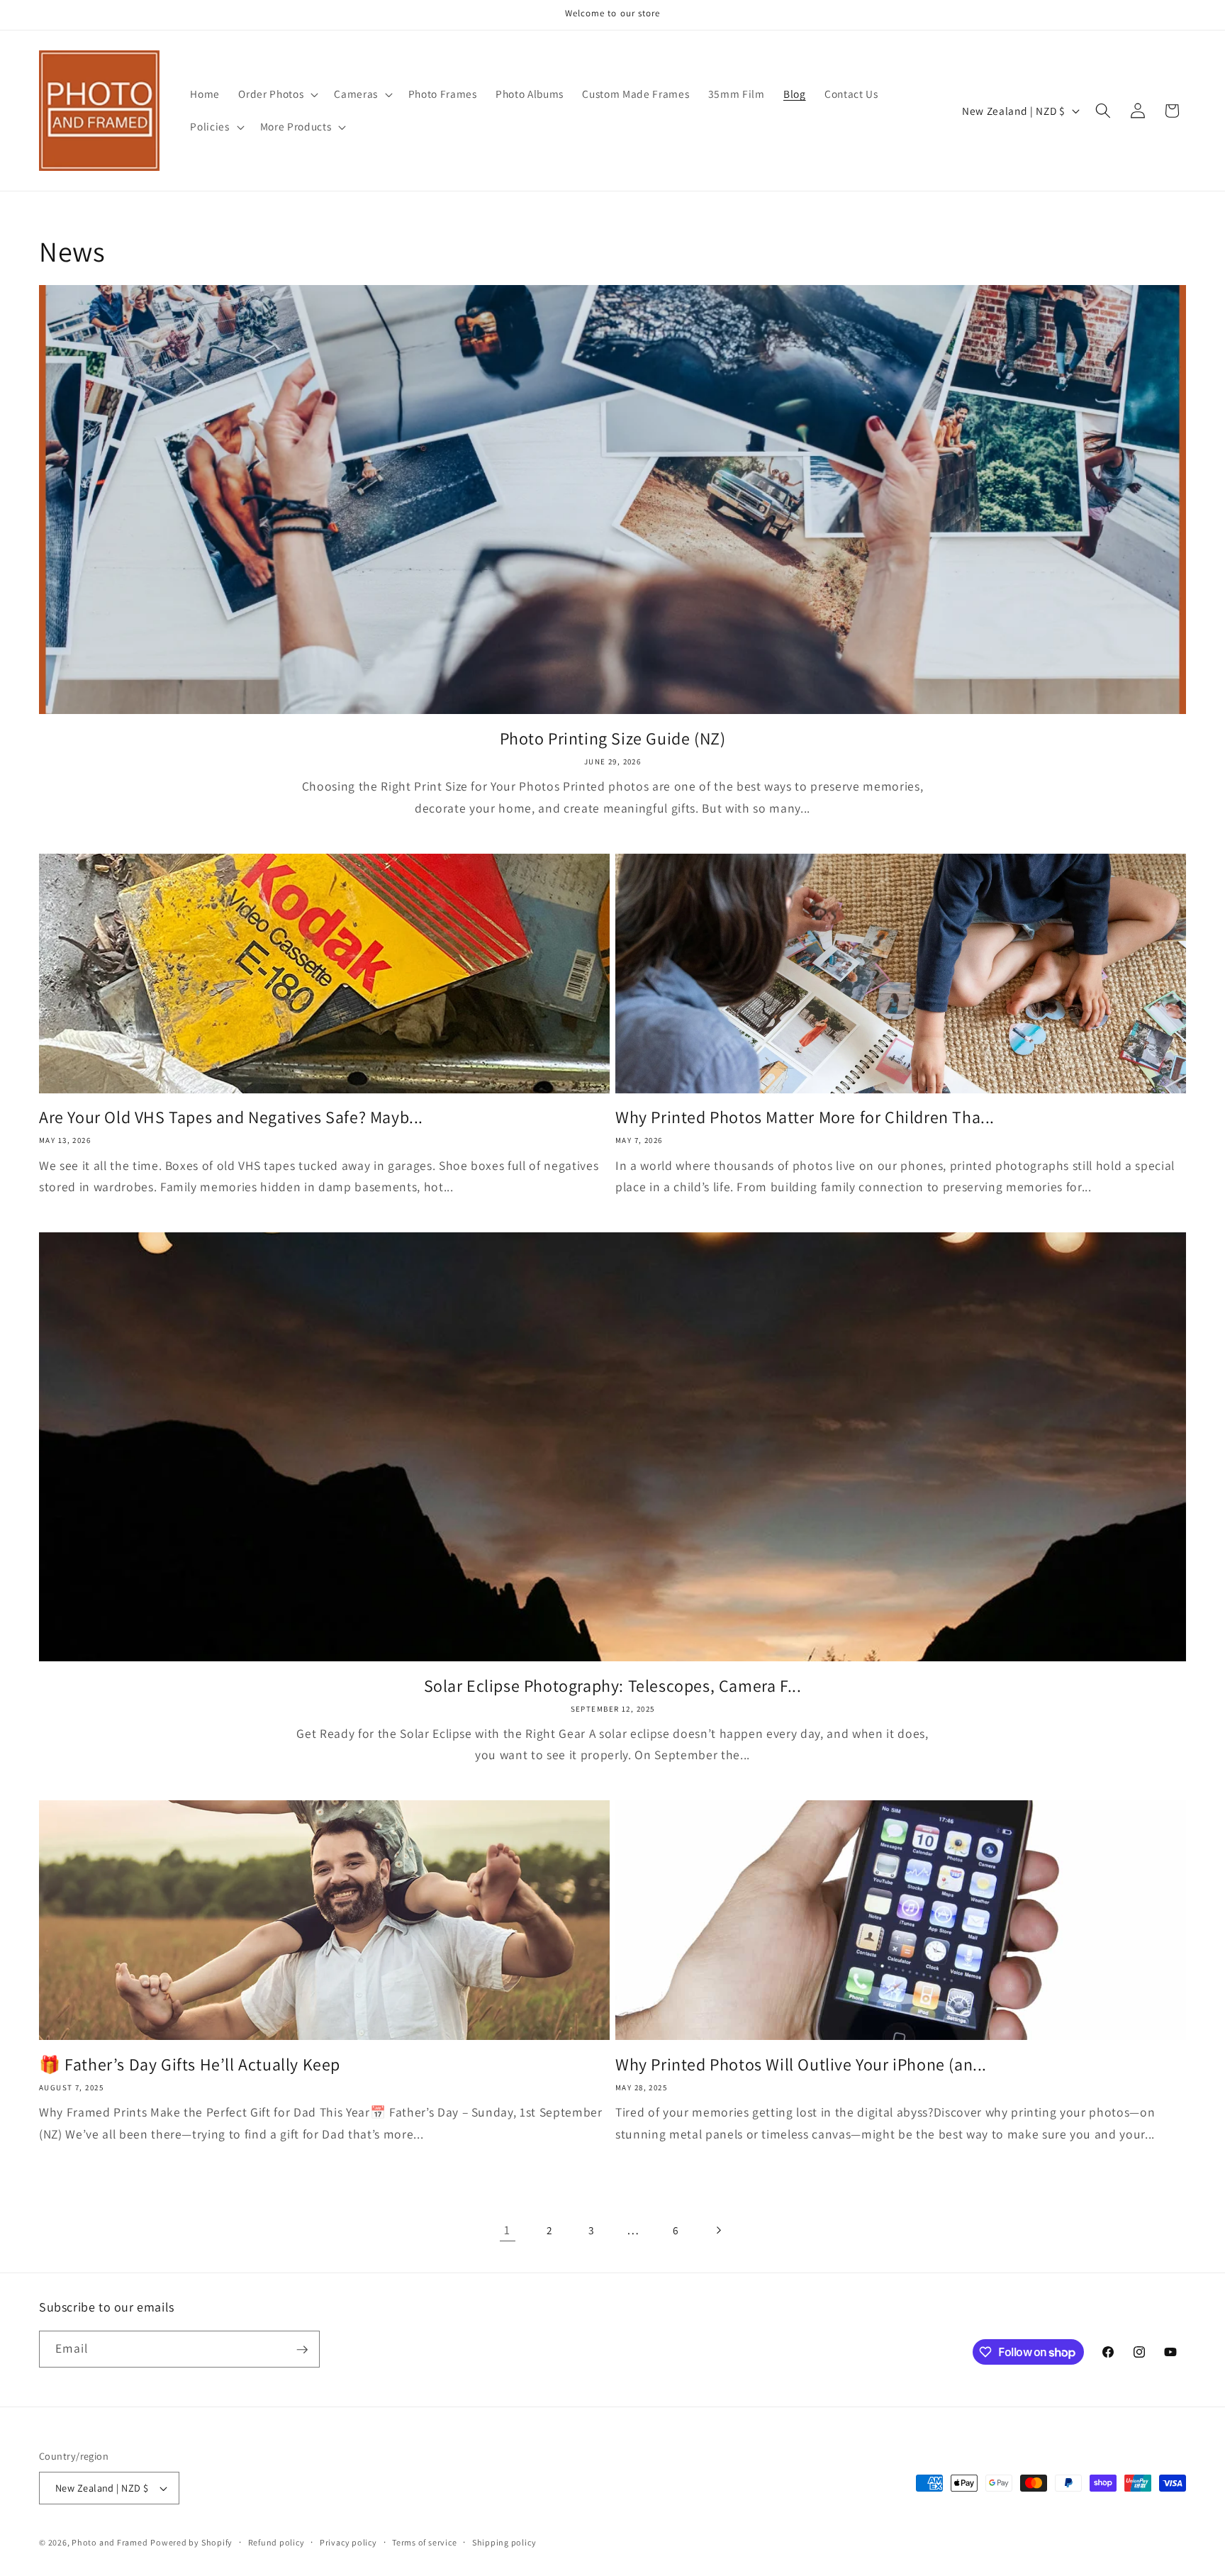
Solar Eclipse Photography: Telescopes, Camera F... (613, 1686)
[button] (277, 94)
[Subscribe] (302, 2350)
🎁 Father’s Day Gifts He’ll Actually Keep (190, 2064)
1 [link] (507, 2230)
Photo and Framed (110, 2542)
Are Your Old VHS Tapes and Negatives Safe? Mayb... (231, 1117)
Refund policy (276, 2542)
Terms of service (424, 2542)
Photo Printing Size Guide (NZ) (613, 738)
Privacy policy (348, 2542)
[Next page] (717, 2230)
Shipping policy (504, 2542)
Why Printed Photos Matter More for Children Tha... (805, 1117)
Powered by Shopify (191, 2542)
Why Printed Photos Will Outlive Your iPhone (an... (801, 2064)
